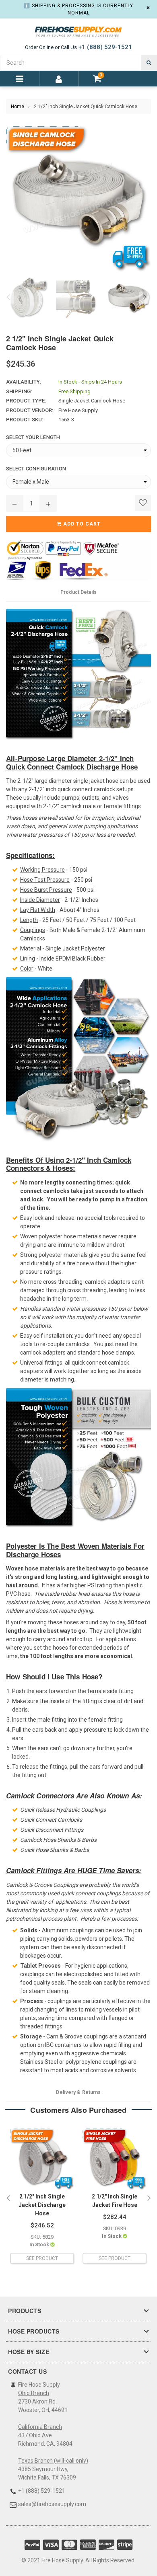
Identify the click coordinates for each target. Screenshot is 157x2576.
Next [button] (145, 298)
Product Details (78, 592)
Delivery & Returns (78, 2092)
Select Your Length (33, 437)
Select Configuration (36, 469)
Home (18, 107)
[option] (27, 298)
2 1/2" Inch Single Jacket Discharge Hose (42, 2205)
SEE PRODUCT (42, 2258)
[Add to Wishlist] (143, 503)
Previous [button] (8, 298)
